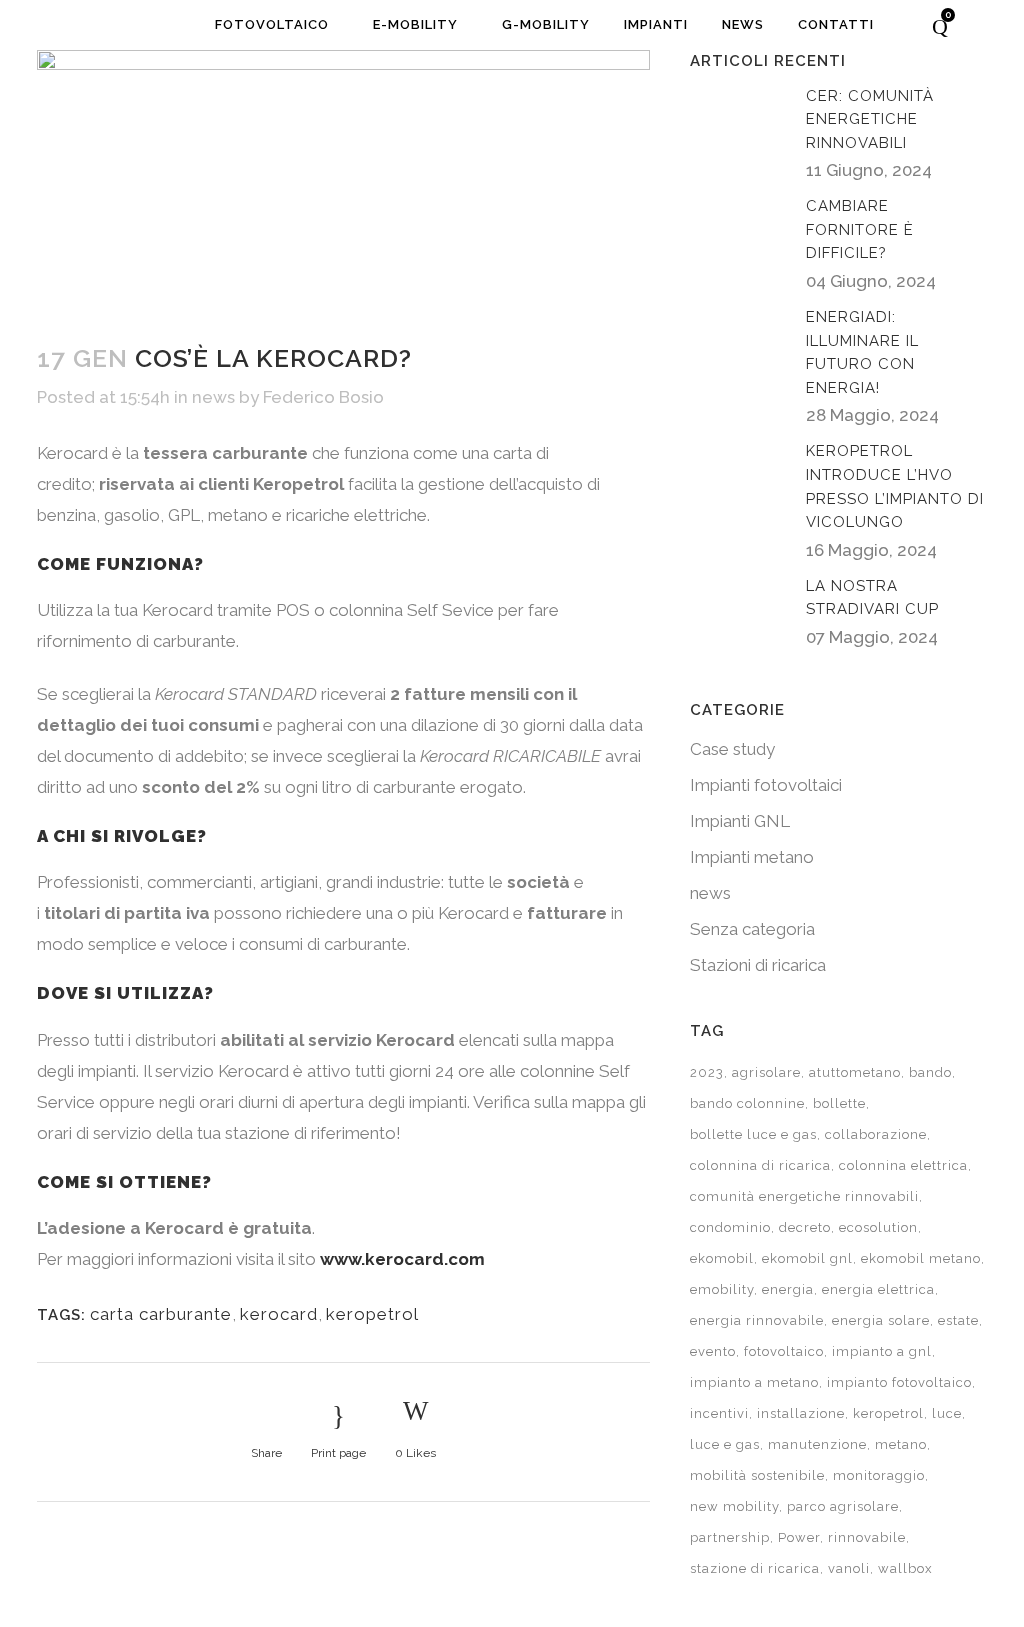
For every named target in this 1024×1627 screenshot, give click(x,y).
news (213, 397)
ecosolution (878, 1227)
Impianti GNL (740, 821)
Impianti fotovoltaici (766, 785)
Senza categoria (752, 929)
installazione (801, 1413)
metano (901, 1444)
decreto (805, 1227)
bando (930, 1072)
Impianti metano (752, 857)
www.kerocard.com (402, 1259)
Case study (732, 749)
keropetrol (372, 1314)
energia (788, 1289)
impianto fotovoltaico (899, 1382)
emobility (722, 1289)
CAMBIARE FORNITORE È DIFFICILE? (860, 229)
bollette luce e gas (753, 1134)
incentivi (719, 1413)
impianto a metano (754, 1382)
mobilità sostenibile (757, 1475)
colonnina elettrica (903, 1165)
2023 (707, 1072)
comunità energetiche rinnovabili (804, 1196)
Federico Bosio (323, 397)
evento (713, 1351)
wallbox (905, 1568)
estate (958, 1320)
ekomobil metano (921, 1258)
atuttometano (855, 1072)
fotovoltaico (784, 1351)
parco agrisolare (843, 1506)
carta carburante (161, 1314)
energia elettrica (878, 1289)
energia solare (881, 1320)
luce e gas (725, 1444)
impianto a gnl (882, 1351)
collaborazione (876, 1134)
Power (799, 1537)
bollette (839, 1103)
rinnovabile (867, 1537)
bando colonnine (747, 1103)
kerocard (279, 1314)
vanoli (849, 1568)
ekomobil (722, 1258)
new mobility (734, 1506)
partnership (730, 1537)
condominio (730, 1227)
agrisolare (766, 1072)
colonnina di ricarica (760, 1165)
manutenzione (817, 1444)
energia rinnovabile (757, 1320)
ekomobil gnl (807, 1258)
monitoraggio (879, 1475)
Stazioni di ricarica (758, 965)
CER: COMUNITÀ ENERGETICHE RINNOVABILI (870, 119)
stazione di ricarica (755, 1568)
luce (947, 1413)
